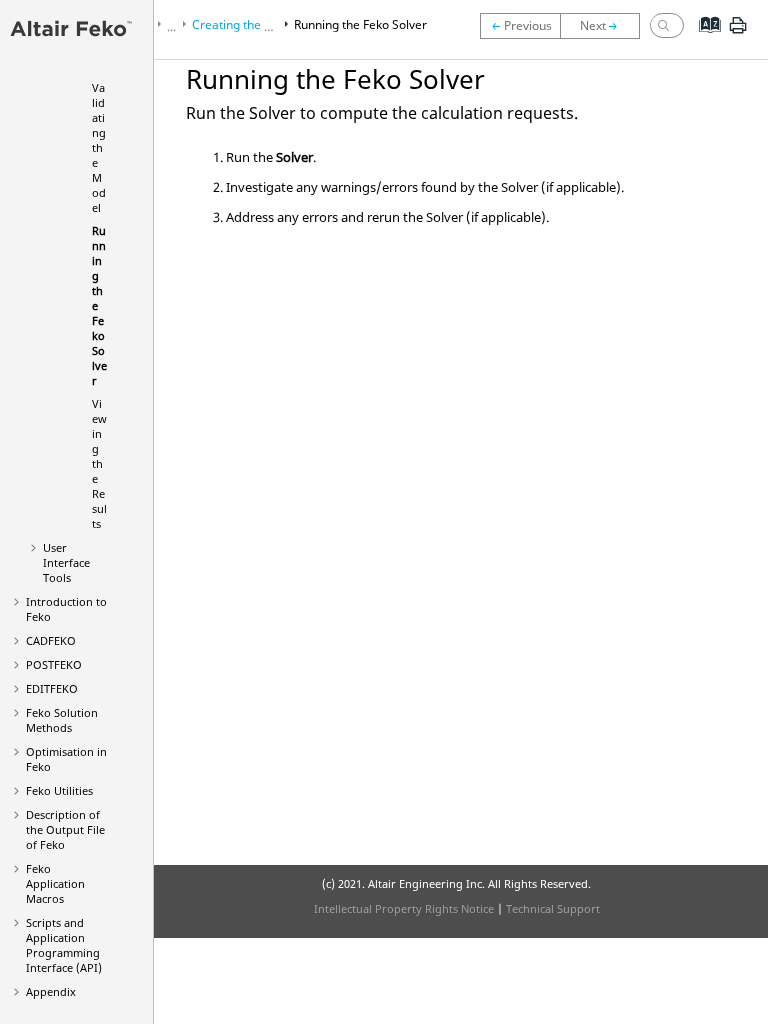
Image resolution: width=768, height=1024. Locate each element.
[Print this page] (738, 33)
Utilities (59, 790)
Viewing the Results (99, 463)
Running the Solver (360, 24)
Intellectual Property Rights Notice (404, 908)
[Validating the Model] (520, 26)
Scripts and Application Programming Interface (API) (64, 945)
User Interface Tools (66, 562)
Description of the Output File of (65, 829)
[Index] (703, 40)
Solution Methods (62, 720)
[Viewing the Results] (605, 26)
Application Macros (55, 883)
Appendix (51, 991)
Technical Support (553, 908)
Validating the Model (99, 147)
